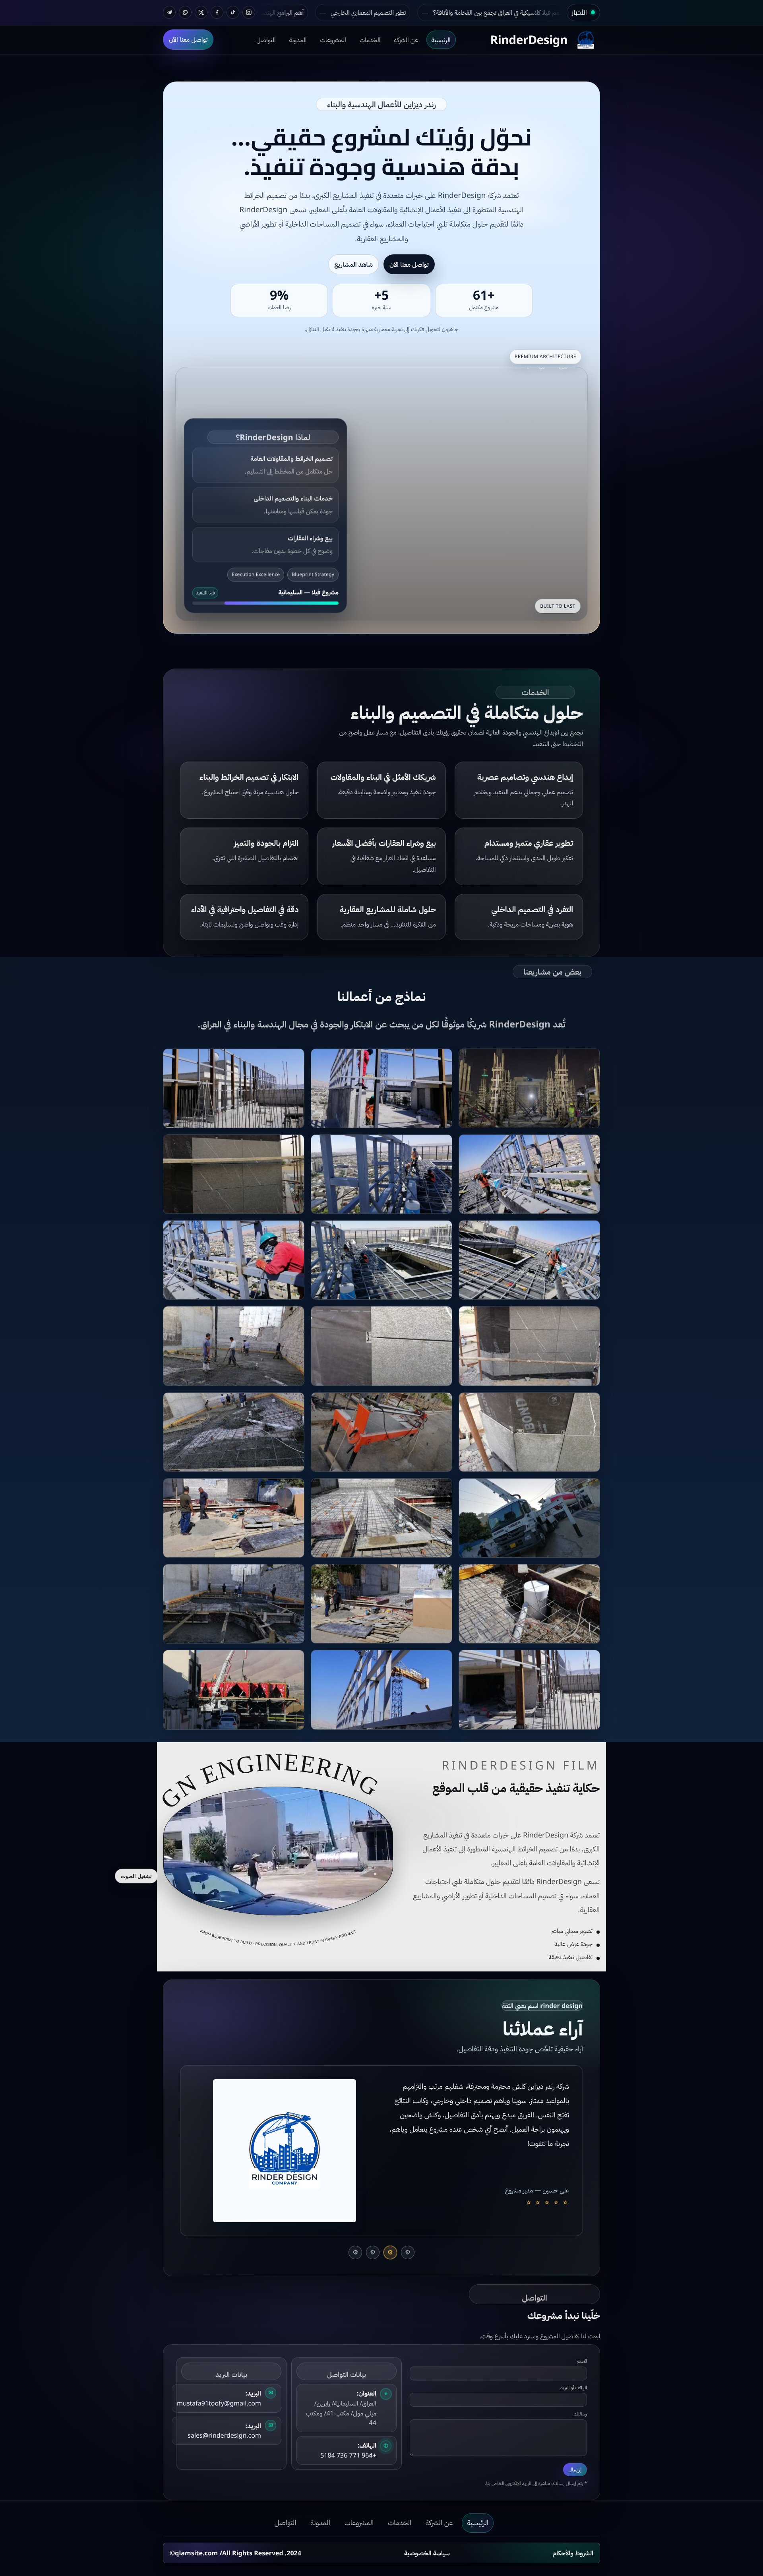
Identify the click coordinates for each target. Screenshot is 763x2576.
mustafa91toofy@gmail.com (219, 2403)
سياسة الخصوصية (427, 2553)
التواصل (266, 39)
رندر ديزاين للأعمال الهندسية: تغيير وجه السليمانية (369, 12)
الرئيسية (441, 39)
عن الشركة (406, 39)
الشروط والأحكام (573, 2553)
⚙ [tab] (408, 2252)
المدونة (298, 39)
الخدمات (370, 39)
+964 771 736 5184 (348, 2455)
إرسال (575, 2470)
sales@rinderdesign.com (224, 2435)
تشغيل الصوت (136, 1876)
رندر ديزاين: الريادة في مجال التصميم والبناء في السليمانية (521, 12)
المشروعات (333, 39)
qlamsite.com (196, 2553)
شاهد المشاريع (353, 264)
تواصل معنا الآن (188, 39)
